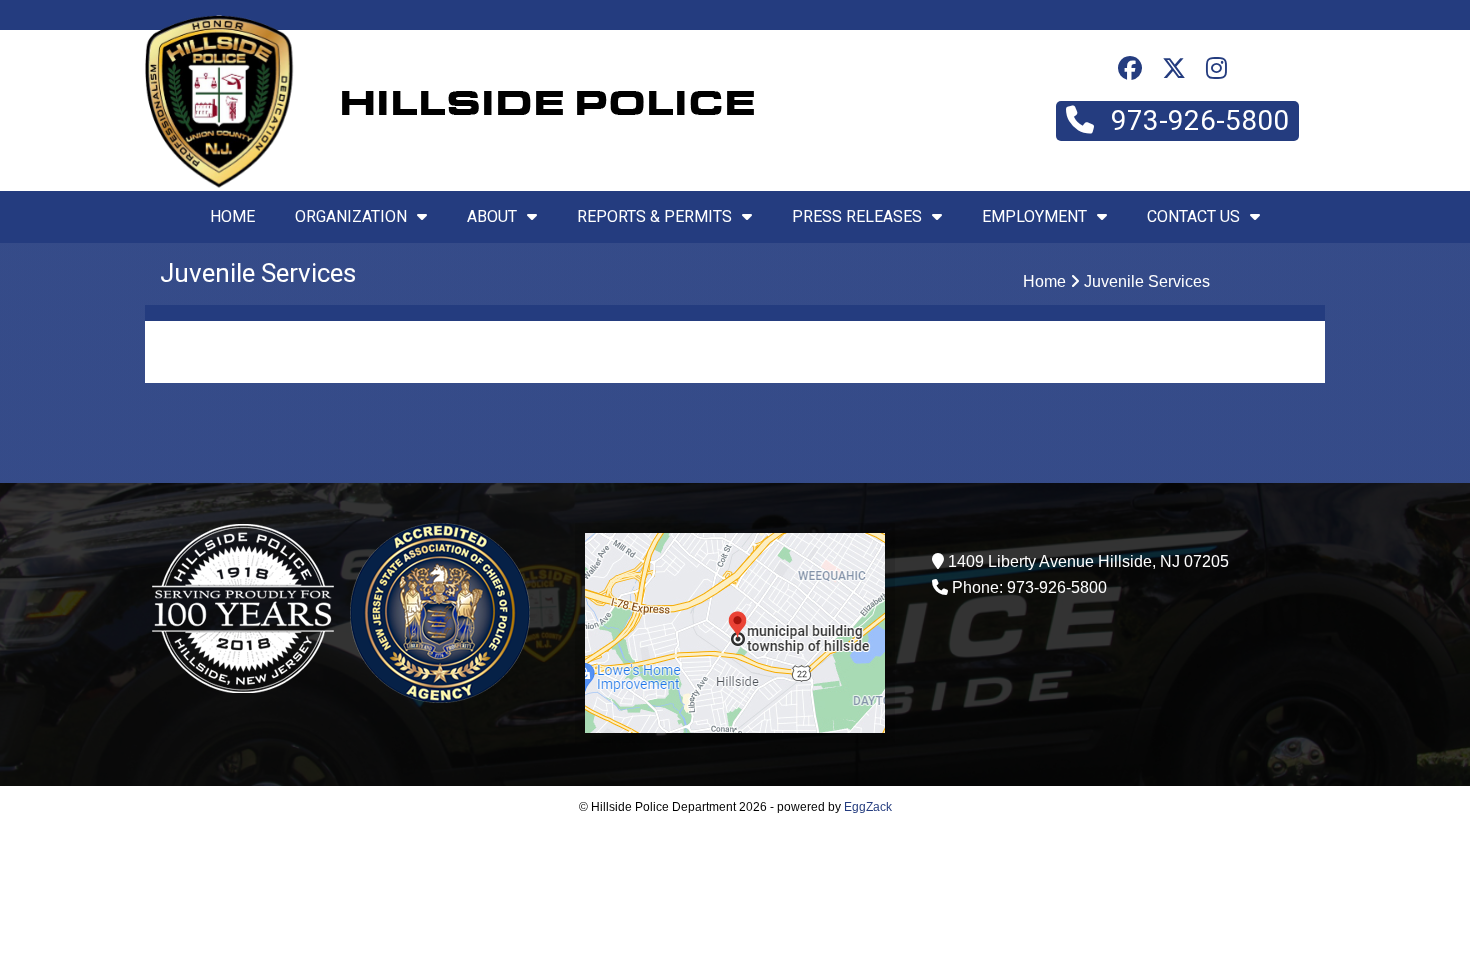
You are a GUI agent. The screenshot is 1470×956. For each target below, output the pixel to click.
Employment (1034, 216)
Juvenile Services (1147, 281)
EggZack (868, 807)
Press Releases (857, 216)
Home (232, 216)
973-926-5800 (1196, 120)
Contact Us (1193, 216)
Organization (351, 216)
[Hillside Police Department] (219, 182)
